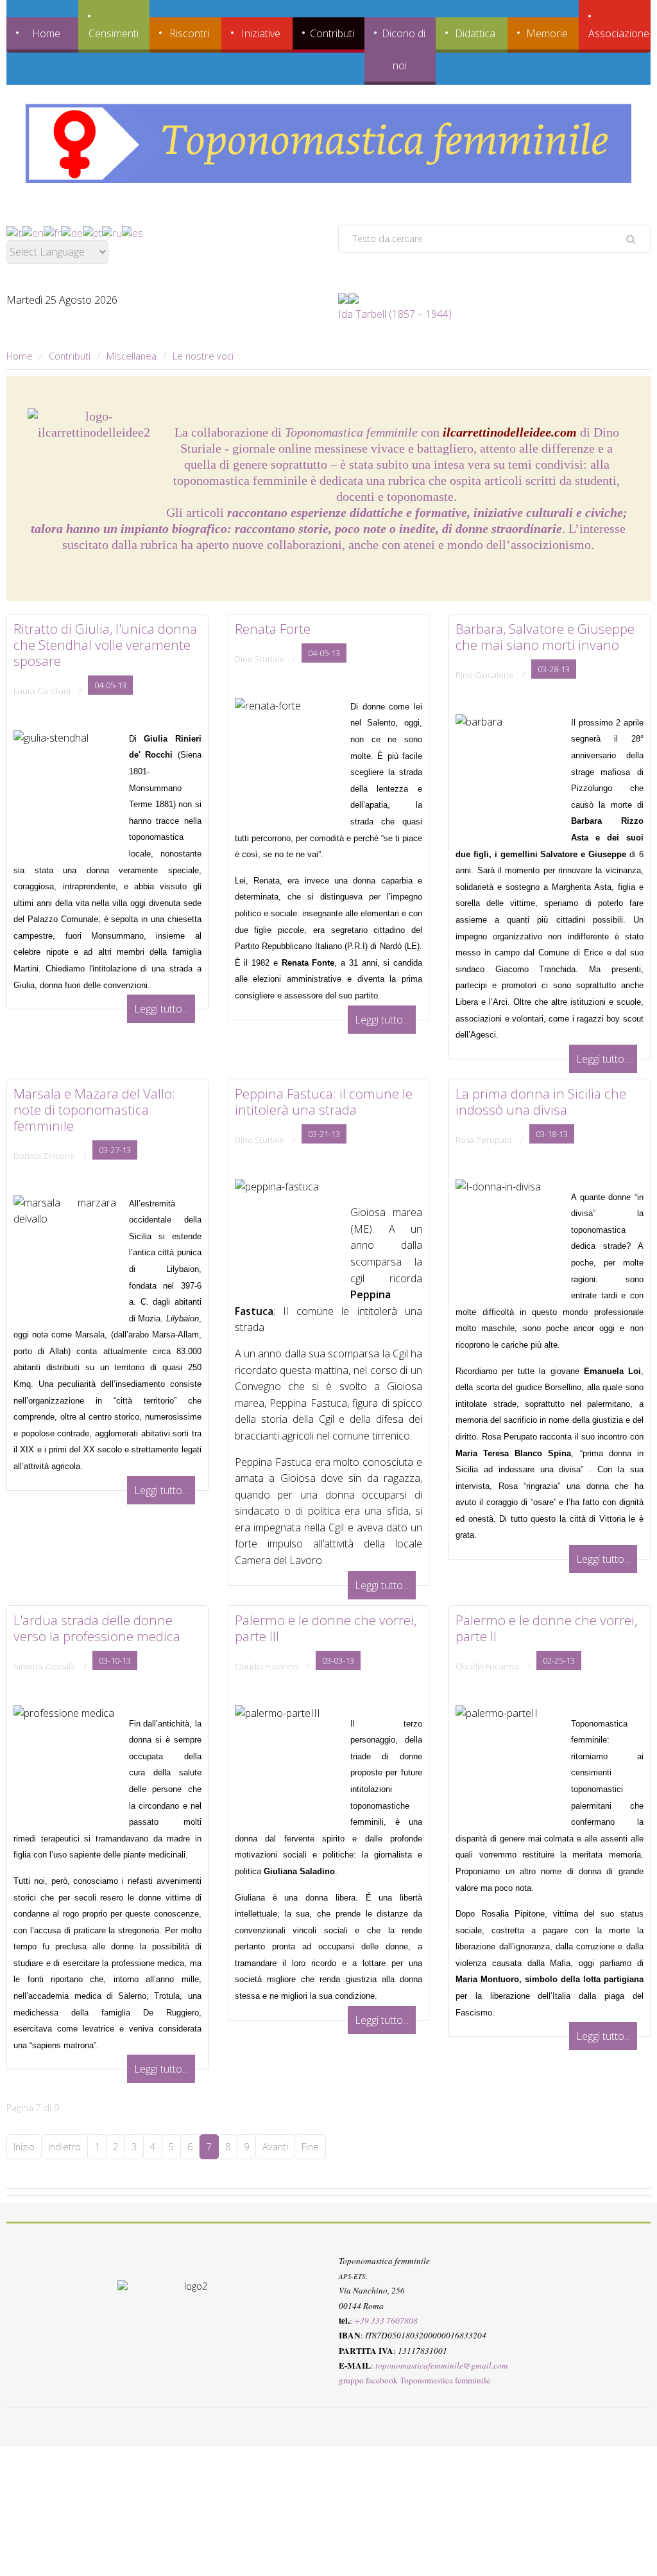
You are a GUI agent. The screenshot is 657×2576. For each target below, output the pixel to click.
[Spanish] (132, 232)
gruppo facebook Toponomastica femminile (414, 2381)
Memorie (547, 33)
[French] (52, 232)
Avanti (275, 2147)
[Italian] (14, 232)
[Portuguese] (92, 232)
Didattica (475, 33)
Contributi (332, 33)
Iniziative (261, 33)
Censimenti (114, 33)
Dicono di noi (404, 49)
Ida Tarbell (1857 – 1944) (395, 314)
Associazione (619, 33)
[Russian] (112, 232)
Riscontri (189, 33)
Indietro (64, 2147)
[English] (33, 232)
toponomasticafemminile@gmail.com (442, 2365)
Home (46, 33)
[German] (72, 232)
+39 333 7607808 (386, 2320)
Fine (310, 2147)
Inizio (24, 2147)
